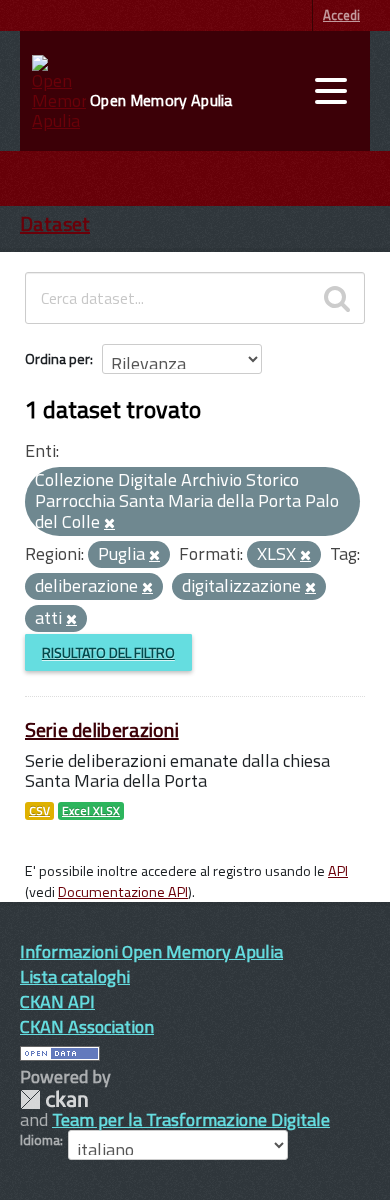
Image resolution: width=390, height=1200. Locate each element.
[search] (337, 298)
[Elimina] (109, 524)
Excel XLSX (91, 811)
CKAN (54, 1099)
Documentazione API (123, 892)
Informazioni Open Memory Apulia (151, 951)
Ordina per (57, 358)
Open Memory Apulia (161, 100)
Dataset (55, 223)
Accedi (341, 15)
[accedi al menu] (331, 91)
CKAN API (57, 1001)
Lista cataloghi (75, 976)
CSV (39, 811)
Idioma (40, 1140)
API (338, 871)
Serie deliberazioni (102, 729)
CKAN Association (87, 1026)
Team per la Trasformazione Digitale (191, 1119)
